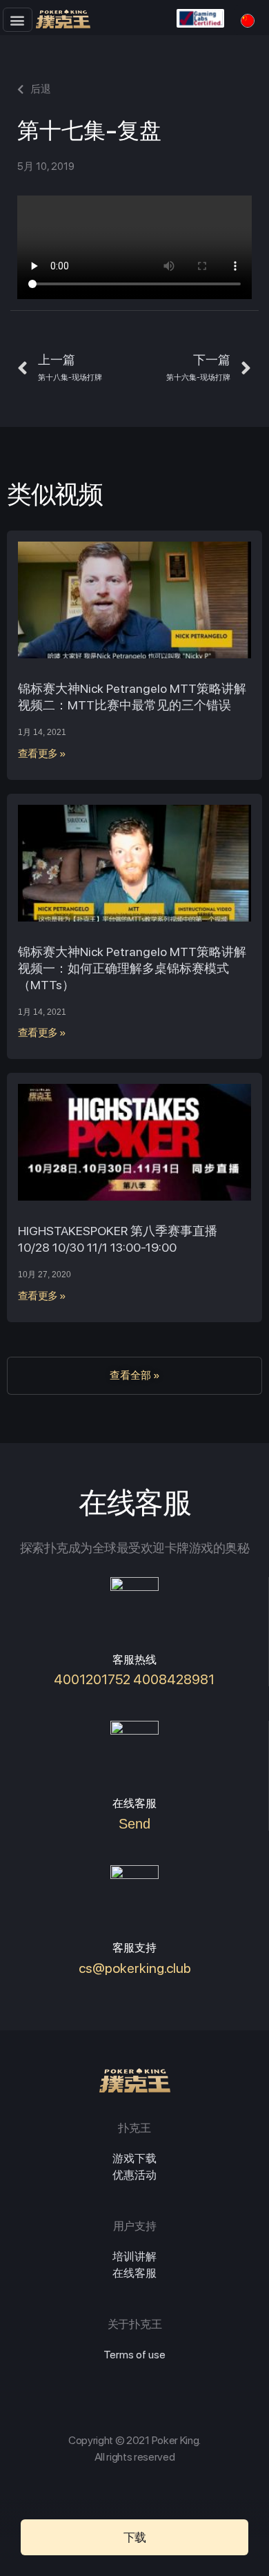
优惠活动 (134, 2175)
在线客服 (134, 2273)
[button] (18, 20)
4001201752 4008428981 (134, 1679)
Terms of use (134, 2355)
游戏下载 (134, 2158)
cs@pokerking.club (135, 1968)
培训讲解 (134, 2257)
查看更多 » (42, 754)
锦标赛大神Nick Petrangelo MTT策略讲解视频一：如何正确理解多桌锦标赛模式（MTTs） (132, 968)
